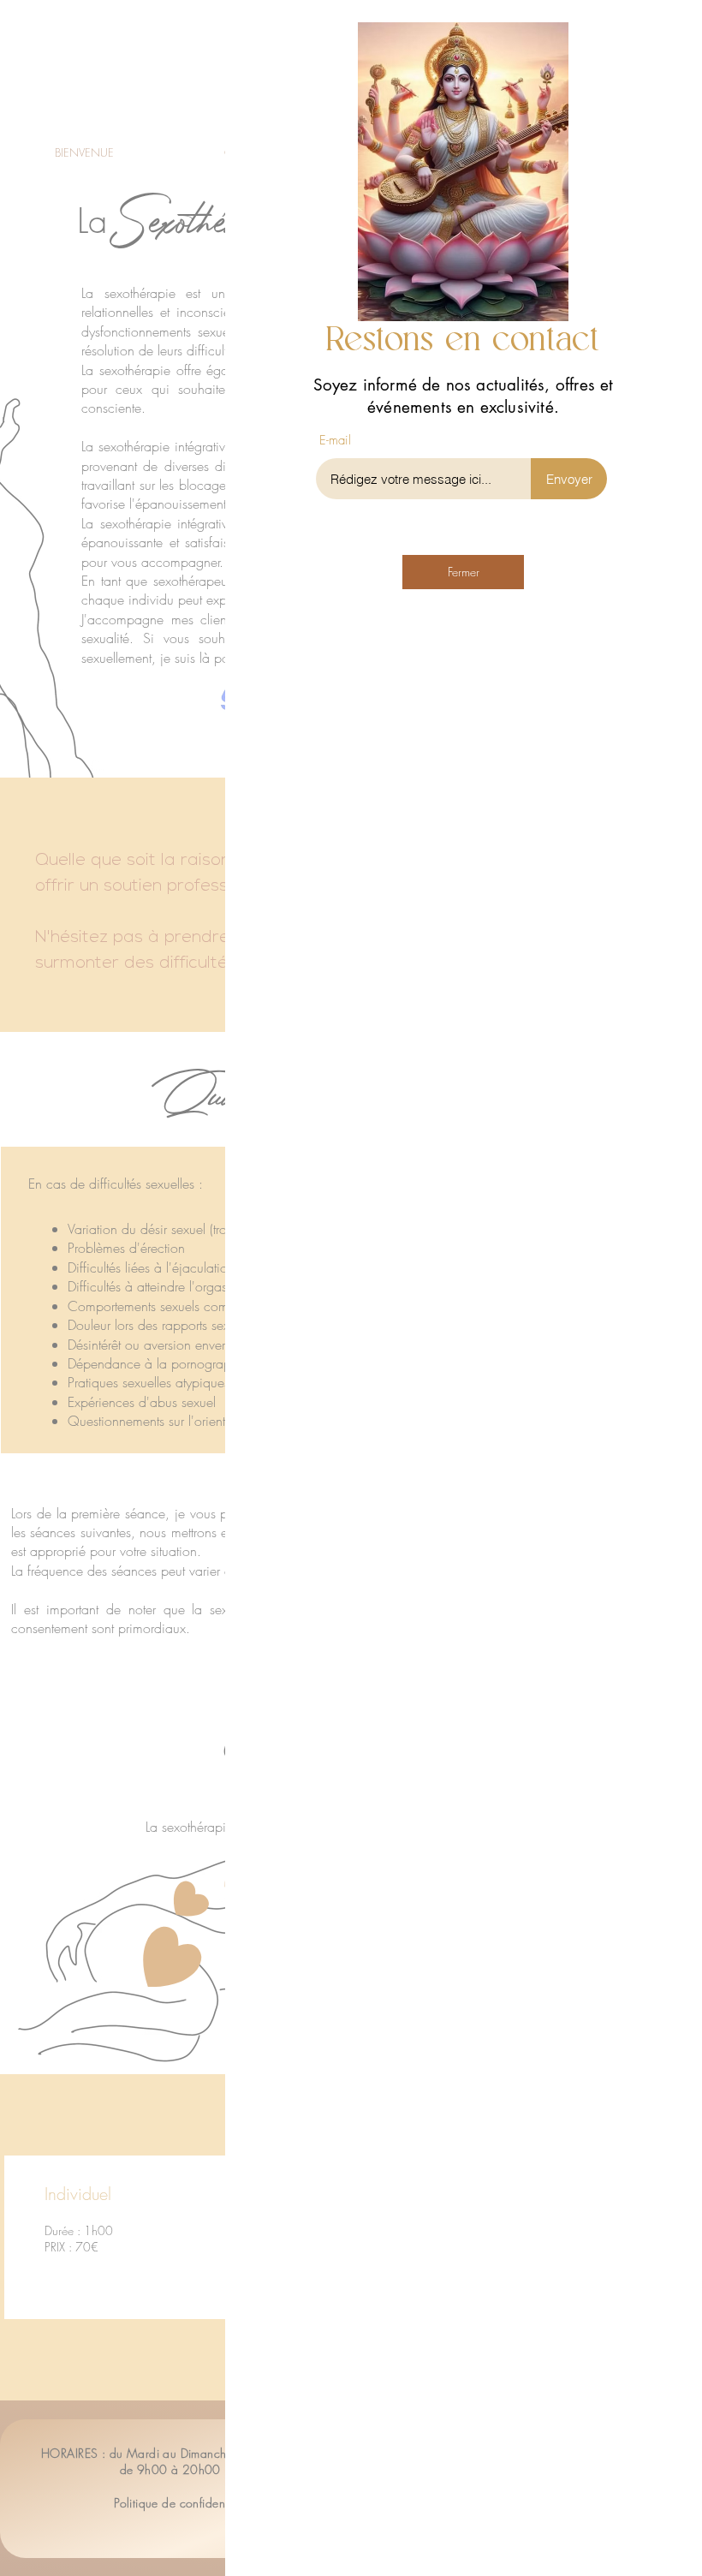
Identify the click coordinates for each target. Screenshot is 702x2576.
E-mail (335, 441)
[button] (661, 36)
